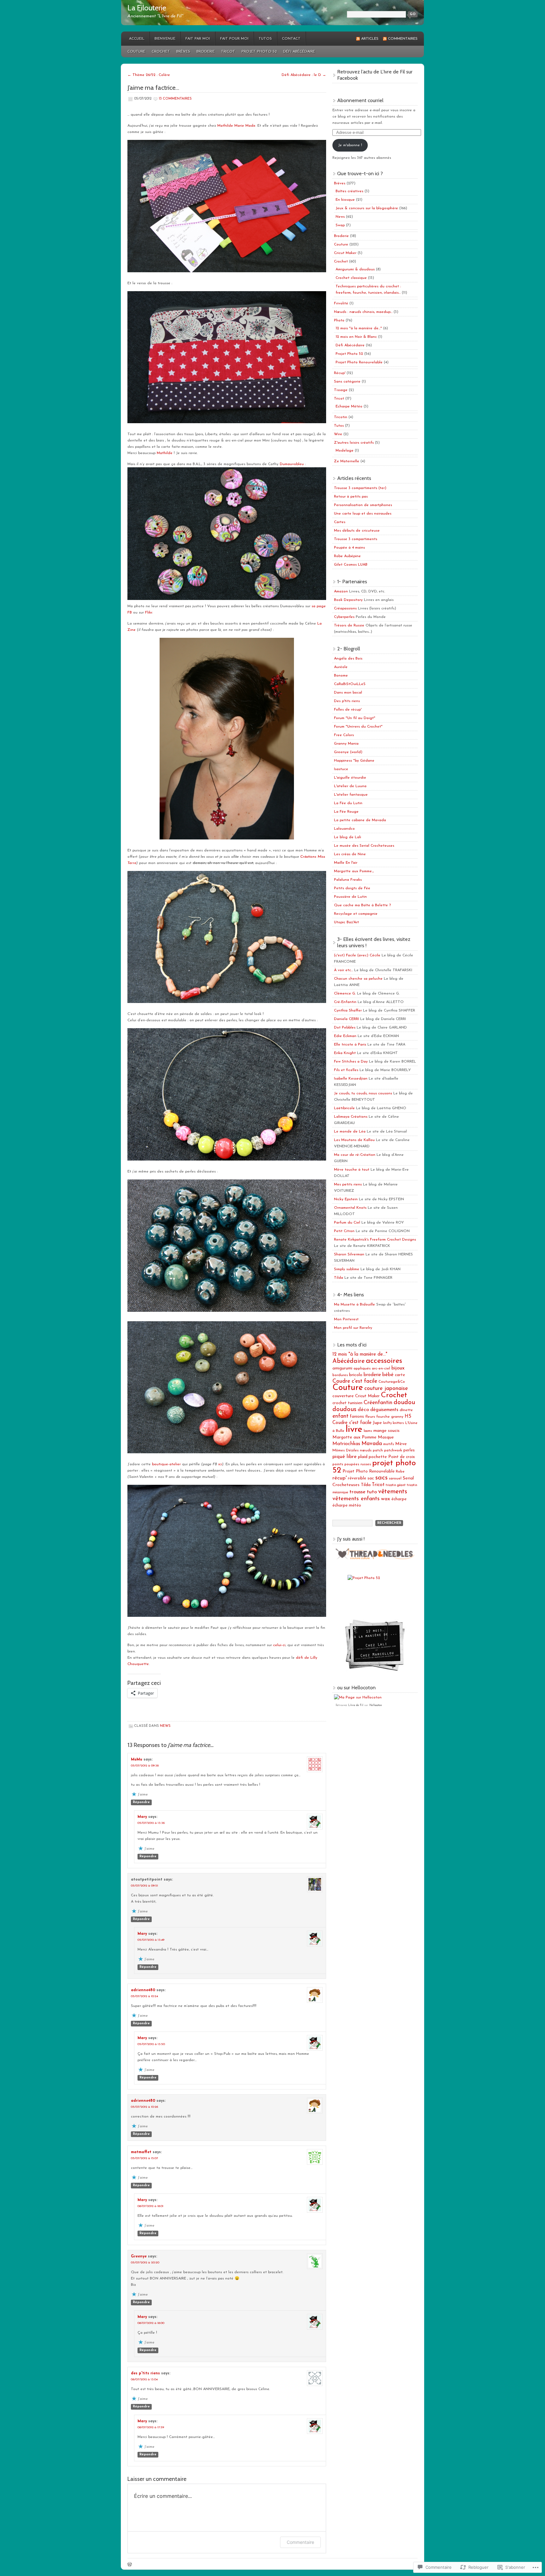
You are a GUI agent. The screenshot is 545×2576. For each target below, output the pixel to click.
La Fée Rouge (346, 812)
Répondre (141, 1802)
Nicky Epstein (346, 1199)
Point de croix (401, 1457)
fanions (357, 1417)
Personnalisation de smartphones (363, 505)
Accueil (137, 39)
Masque (386, 1437)
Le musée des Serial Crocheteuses (364, 846)
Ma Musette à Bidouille (355, 1305)
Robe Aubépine (347, 556)
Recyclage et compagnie (356, 914)
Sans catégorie (347, 382)
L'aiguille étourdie (350, 778)
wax (386, 1499)
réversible (357, 1478)
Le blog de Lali (348, 837)
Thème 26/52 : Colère (149, 75)
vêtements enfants (356, 1499)
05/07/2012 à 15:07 (144, 2158)
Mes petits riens (348, 1184)
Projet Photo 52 (259, 52)
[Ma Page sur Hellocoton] (358, 1697)
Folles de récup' (348, 710)
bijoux (398, 1368)
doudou (404, 1403)
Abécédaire (349, 1361)
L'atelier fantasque (351, 795)
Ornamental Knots (350, 1208)
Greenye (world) (348, 752)
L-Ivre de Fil (356, 1705)
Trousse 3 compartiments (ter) (360, 488)
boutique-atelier (166, 1464)
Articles (370, 39)
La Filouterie (147, 8)
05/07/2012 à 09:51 (144, 1886)
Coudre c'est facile (355, 1381)
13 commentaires (175, 99)
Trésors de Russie (349, 625)
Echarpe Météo (349, 406)
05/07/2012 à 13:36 (151, 1823)
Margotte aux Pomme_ (354, 871)
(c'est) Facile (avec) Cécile (357, 955)
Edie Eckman (345, 1036)
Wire (338, 434)
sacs (381, 1478)
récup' (340, 1478)
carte (400, 1375)
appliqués (362, 1369)
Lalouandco (344, 829)
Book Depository (348, 600)
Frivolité (341, 303)
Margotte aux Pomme (355, 1437)
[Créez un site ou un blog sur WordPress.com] (130, 2565)
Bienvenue (165, 39)
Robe (400, 1472)
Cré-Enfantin (345, 1002)
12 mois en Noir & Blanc (356, 337)
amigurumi (342, 1368)
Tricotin (341, 417)
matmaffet (141, 2152)
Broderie (206, 52)
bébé (388, 1375)
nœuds (366, 1450)
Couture (136, 52)
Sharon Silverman (349, 1254)
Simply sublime (347, 1269)
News (165, 1726)
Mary (142, 1817)
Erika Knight (345, 1053)
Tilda (339, 1278)
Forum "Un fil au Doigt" (355, 718)
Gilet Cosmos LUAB (351, 565)
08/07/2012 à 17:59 (151, 2427)
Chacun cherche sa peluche (358, 979)
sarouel (395, 1478)
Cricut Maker (345, 253)
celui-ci (279, 1645)
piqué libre (345, 1457)
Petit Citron (344, 1231)
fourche (383, 1417)
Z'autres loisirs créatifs (354, 443)
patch (378, 1450)
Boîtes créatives (349, 191)
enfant (340, 1416)
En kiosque (345, 200)
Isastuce (341, 769)
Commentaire (300, 2542)
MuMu (137, 1760)
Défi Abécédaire (299, 52)
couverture (343, 1396)
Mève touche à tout (352, 1170)
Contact (291, 39)
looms (368, 1431)
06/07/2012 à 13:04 (144, 2380)
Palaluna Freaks (348, 880)
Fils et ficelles (346, 1070)
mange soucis (387, 1431)
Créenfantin (378, 1403)
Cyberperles (344, 617)
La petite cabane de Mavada (360, 820)
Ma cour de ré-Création (355, 1155)
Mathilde (165, 453)
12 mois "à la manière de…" (359, 328)
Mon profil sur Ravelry (353, 1328)
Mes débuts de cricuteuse (357, 531)
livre (354, 1429)
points (338, 1464)
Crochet (161, 52)
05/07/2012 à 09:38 (145, 1766)
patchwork (393, 1450)
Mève (401, 1444)
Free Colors (344, 735)
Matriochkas (346, 1444)
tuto (372, 1492)
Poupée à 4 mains (349, 548)
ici (220, 1464)
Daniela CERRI (346, 1019)
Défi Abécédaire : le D (304, 75)
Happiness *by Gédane (354, 761)
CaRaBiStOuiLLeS (350, 684)
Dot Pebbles (345, 1028)
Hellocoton (376, 1705)
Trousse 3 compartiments (356, 539)
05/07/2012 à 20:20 (145, 2263)
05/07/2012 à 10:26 (144, 2107)
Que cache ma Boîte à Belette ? (362, 905)
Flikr (149, 613)
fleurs (370, 1417)
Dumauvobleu (292, 464)
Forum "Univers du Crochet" (358, 727)
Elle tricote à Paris (350, 1045)
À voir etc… (343, 970)
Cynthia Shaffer (348, 1011)
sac (371, 1478)
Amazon (341, 591)
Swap (340, 225)
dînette (406, 1410)
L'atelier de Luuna (350, 786)
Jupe (377, 1423)
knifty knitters (394, 1423)
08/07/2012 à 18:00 (151, 2323)
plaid (363, 1457)
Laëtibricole (344, 1108)
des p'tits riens (145, 2373)
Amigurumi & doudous (355, 269)
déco (363, 1410)
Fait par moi (198, 39)
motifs (389, 1444)
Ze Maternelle (347, 461)
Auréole (341, 667)
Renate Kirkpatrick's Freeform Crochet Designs (375, 1240)
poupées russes (358, 1464)
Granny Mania (346, 744)
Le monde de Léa (350, 1132)
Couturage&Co (392, 1382)
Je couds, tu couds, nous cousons (363, 1093)
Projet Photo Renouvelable (359, 362)
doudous (344, 1409)
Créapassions (345, 608)
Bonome (341, 676)
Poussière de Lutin (350, 897)
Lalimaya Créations (351, 1117)
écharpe (399, 1499)
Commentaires (403, 39)
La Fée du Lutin (348, 803)
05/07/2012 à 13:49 (151, 1940)
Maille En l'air (346, 863)
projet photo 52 (374, 1467)
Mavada (372, 1444)
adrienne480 (143, 1990)
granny (397, 1417)
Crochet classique (351, 278)
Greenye (139, 2256)
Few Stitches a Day (351, 1062)
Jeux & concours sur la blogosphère (367, 208)
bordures (340, 1375)
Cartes (340, 522)
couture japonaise (386, 1389)
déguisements (384, 1410)
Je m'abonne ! (350, 145)
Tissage (341, 390)
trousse (357, 1492)
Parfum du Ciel (347, 1223)
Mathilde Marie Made (236, 126)
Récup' (340, 373)
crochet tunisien (347, 1403)
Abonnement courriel (360, 100)
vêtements (393, 1492)
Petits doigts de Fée (352, 888)
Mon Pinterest (346, 1319)
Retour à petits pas (351, 497)
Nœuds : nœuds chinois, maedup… (363, 312)
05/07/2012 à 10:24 (144, 1996)
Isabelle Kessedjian (351, 1079)
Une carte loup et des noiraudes (363, 514)
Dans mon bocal (348, 693)
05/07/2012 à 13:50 (151, 2044)
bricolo (356, 1375)
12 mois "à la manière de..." (360, 1354)
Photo (339, 320)
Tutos (265, 39)
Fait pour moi (234, 39)
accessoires (384, 1361)
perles (409, 1450)
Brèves (183, 52)
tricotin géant (396, 1485)
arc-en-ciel (381, 1369)
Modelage (345, 451)
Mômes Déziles (346, 1450)
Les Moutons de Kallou (354, 1140)
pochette (378, 1457)
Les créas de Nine (350, 854)
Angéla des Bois (348, 659)
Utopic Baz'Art (346, 922)
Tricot (228, 52)
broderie (372, 1375)
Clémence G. (345, 994)
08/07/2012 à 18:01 (150, 2206)
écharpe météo (347, 1505)
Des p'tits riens (347, 701)
